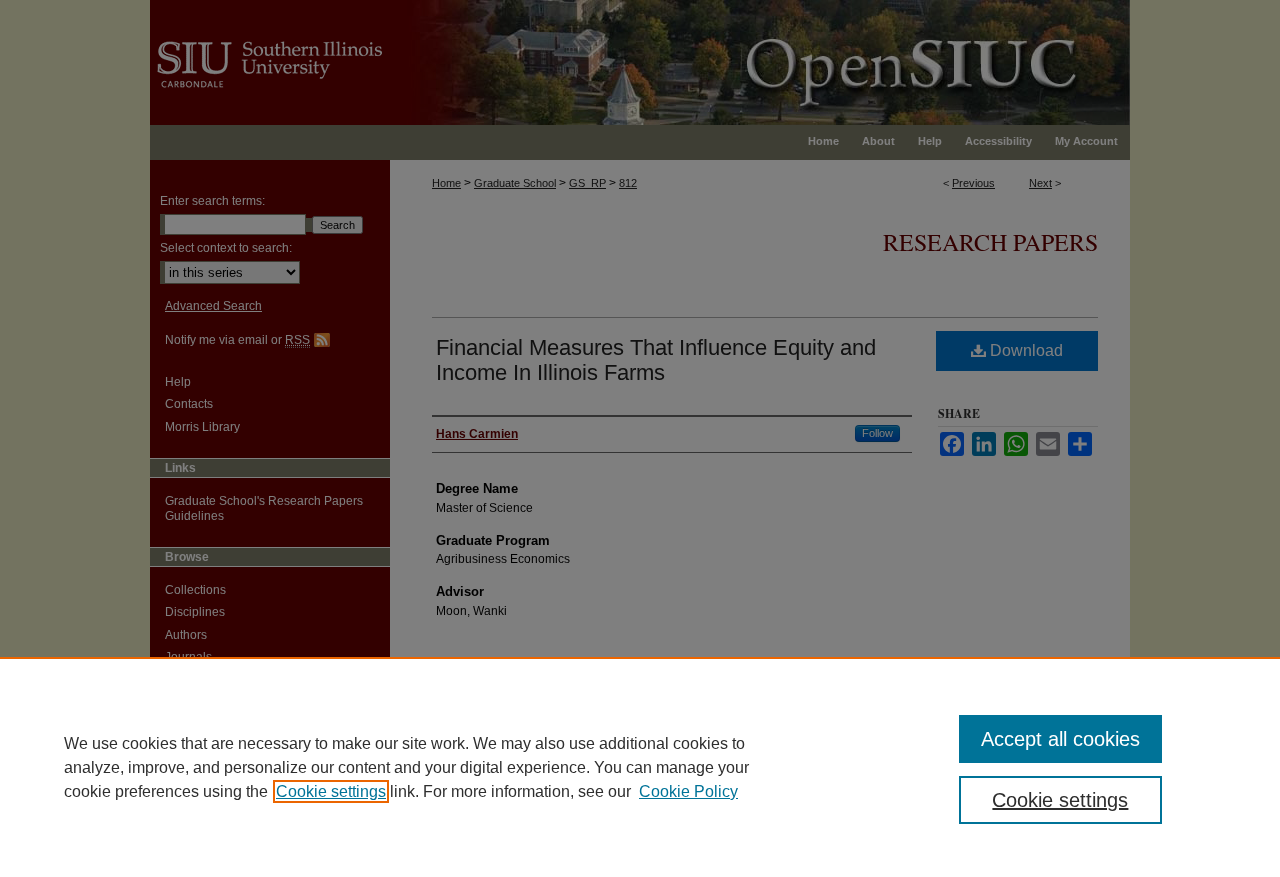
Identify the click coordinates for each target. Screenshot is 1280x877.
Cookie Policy (688, 791)
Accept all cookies (1060, 739)
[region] (640, 767)
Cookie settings (331, 791)
